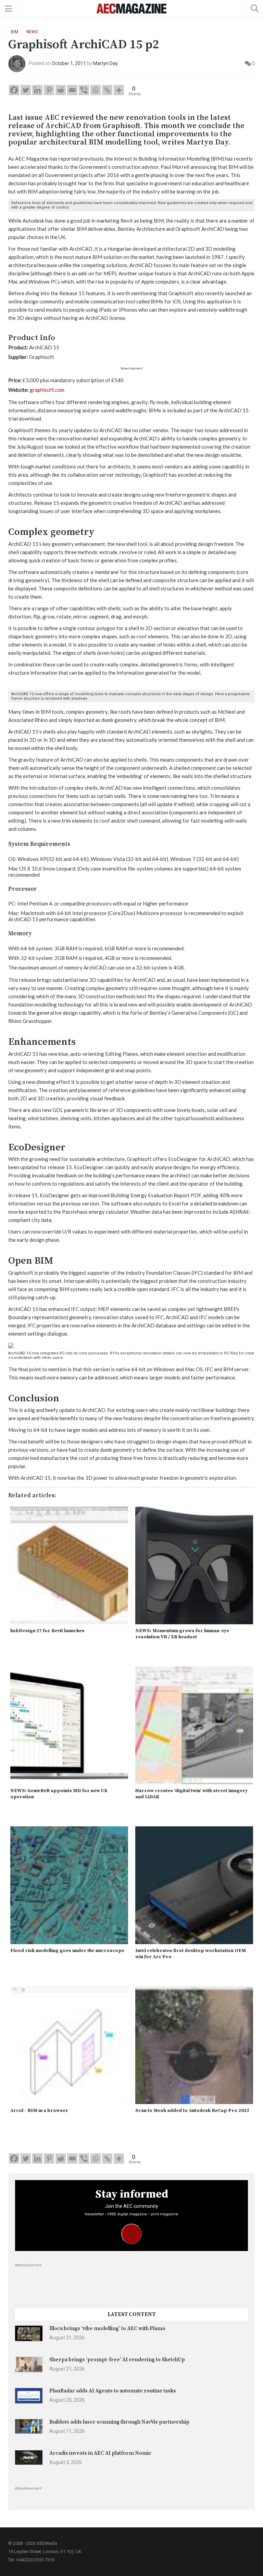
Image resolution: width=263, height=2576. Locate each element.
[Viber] (84, 90)
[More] (119, 90)
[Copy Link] (107, 90)
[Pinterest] (49, 90)
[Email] (72, 90)
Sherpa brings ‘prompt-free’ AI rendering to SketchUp (117, 2360)
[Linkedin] (37, 90)
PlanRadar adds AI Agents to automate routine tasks (113, 2391)
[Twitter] (26, 90)
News (32, 32)
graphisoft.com (47, 390)
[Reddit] (61, 90)
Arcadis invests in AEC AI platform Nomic (100, 2453)
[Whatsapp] (96, 90)
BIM (15, 32)
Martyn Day (105, 63)
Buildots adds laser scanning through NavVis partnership (119, 2422)
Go (132, 2234)
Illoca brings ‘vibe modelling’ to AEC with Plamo (107, 2329)
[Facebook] (14, 90)
